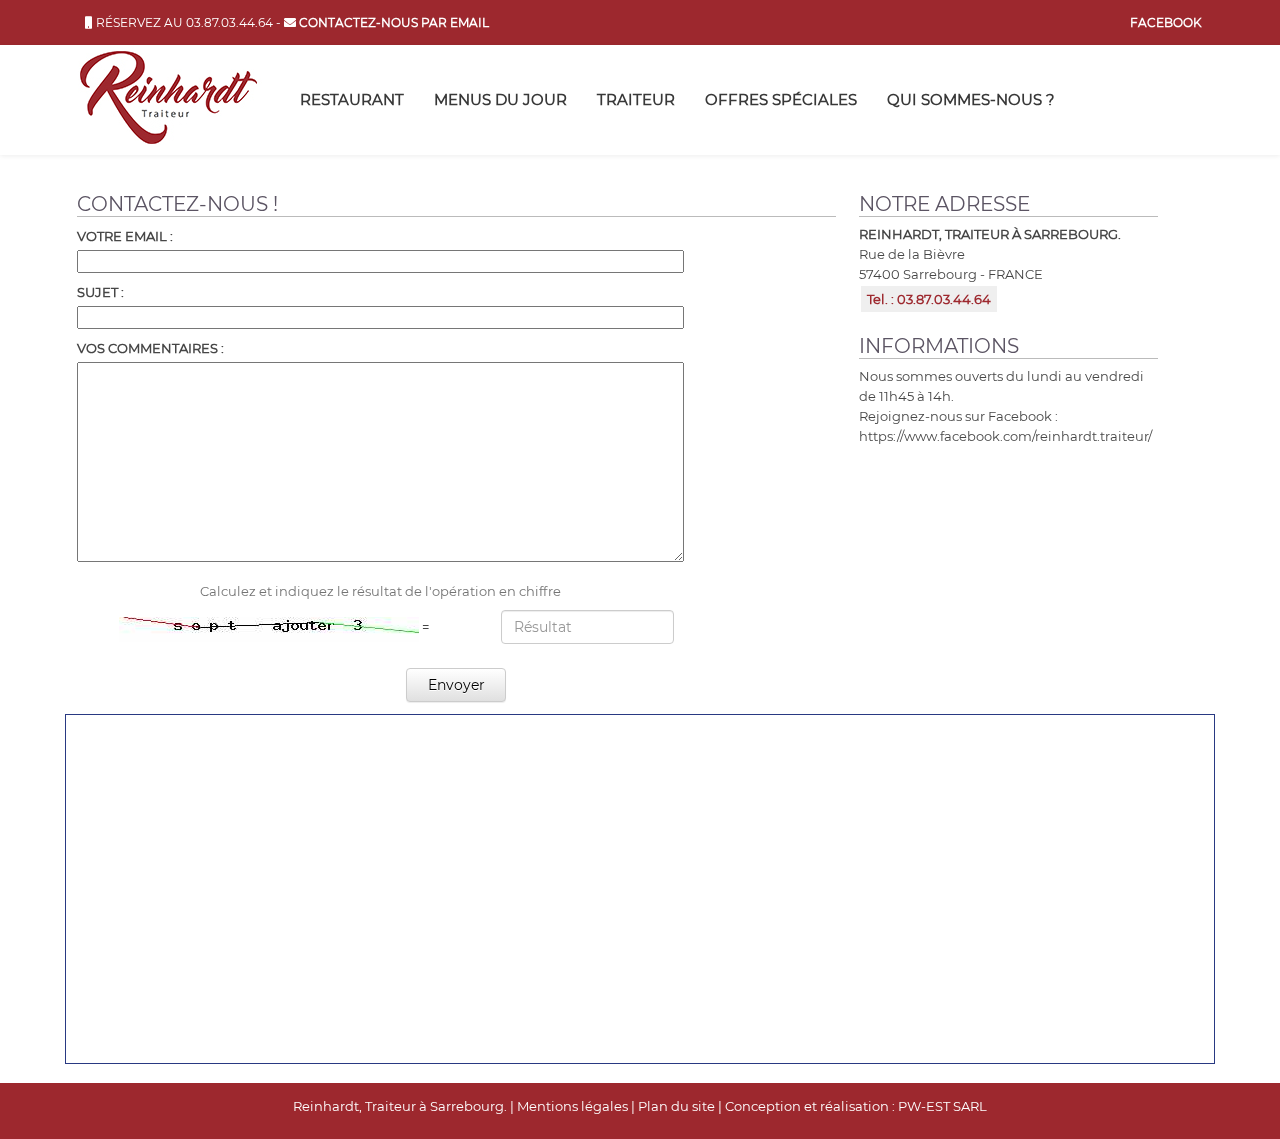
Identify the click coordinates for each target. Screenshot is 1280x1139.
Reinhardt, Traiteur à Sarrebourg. (400, 1106)
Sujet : (100, 292)
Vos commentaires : (150, 348)
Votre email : (125, 236)
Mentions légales (572, 1106)
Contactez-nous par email (392, 22)
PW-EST (924, 1106)
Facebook (1166, 22)
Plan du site (676, 1106)
